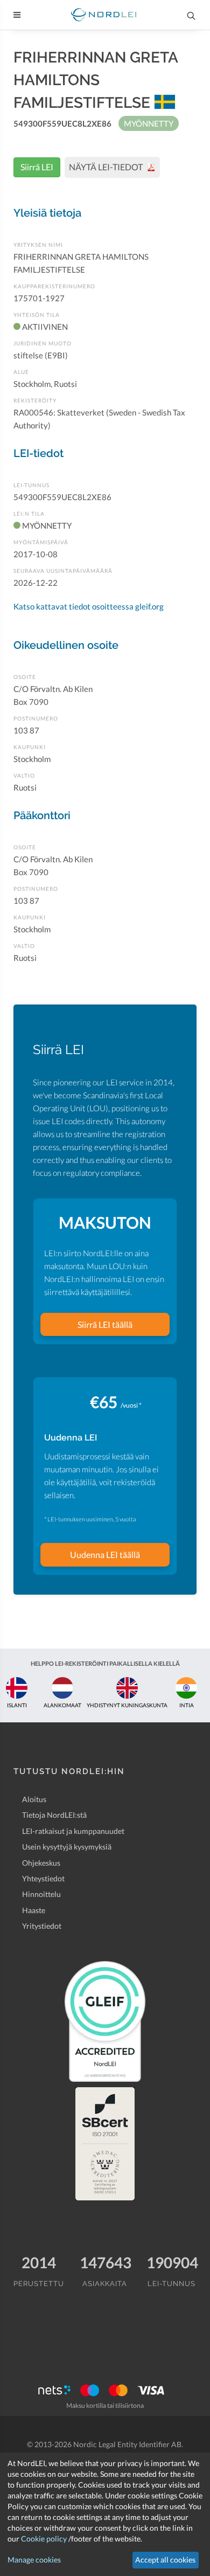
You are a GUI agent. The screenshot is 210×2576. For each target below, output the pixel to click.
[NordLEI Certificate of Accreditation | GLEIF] (105, 2021)
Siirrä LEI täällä (105, 1324)
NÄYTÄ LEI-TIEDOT (107, 167)
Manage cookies (34, 2560)
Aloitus (34, 1799)
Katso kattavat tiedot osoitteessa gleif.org (89, 606)
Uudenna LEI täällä (105, 1554)
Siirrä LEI (37, 167)
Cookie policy (44, 2539)
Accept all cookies (165, 2560)
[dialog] (105, 2514)
